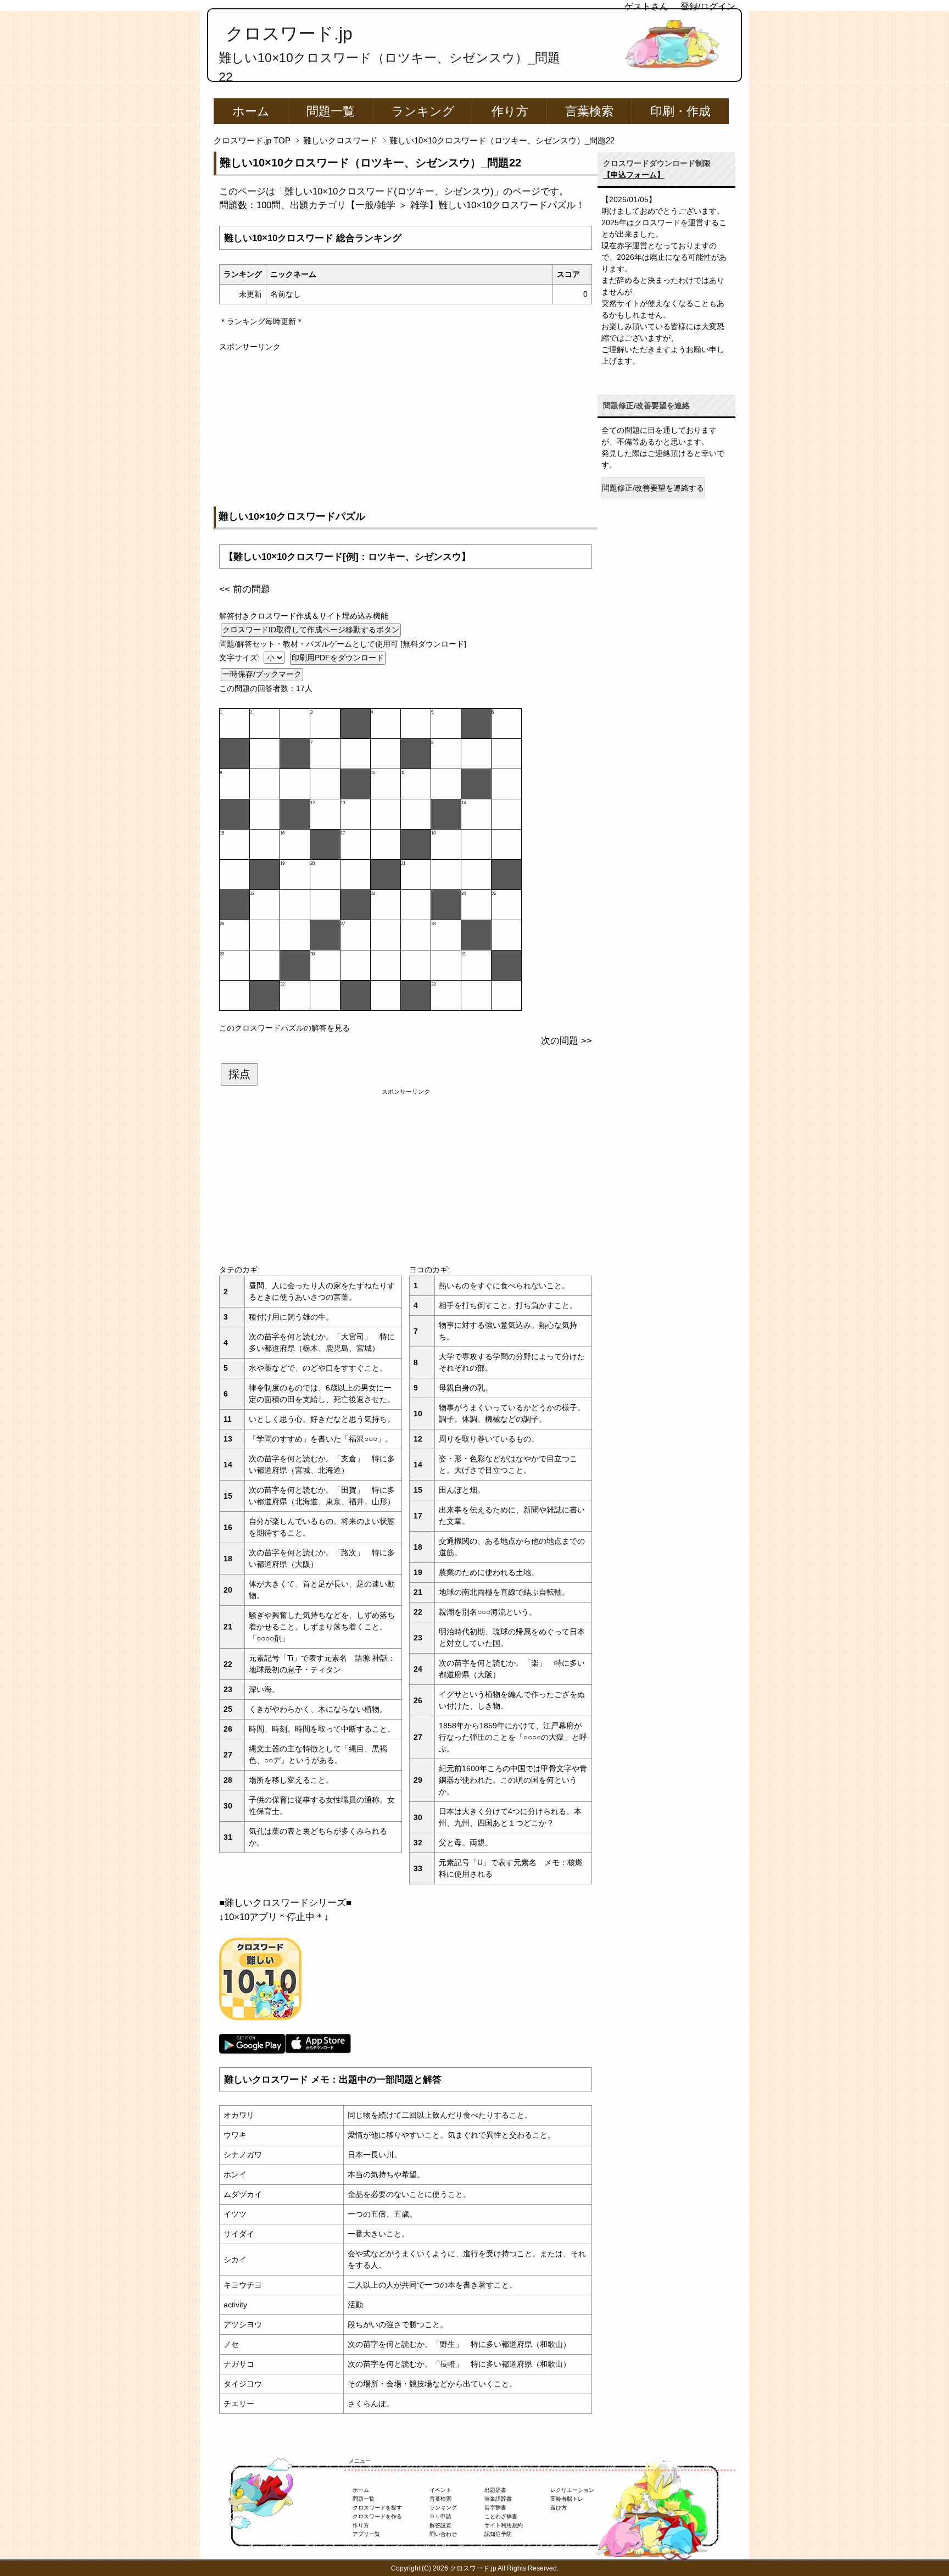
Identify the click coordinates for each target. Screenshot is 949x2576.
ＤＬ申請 (440, 2516)
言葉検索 (589, 111)
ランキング (423, 111)
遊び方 (559, 2508)
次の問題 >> (566, 1041)
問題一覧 (331, 111)
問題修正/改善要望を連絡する (653, 488)
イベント (440, 2490)
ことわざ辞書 (501, 2516)
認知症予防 (498, 2534)
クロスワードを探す (377, 2508)
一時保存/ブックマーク (262, 674)
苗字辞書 (495, 2508)
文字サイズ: (241, 658)
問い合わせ (443, 2534)
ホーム (251, 111)
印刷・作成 (680, 111)
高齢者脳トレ (567, 2499)
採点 (239, 1074)
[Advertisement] (406, 430)
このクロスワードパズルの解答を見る (284, 1028)
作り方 (510, 111)
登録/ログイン (708, 6)
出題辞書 (495, 2490)
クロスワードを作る (377, 2516)
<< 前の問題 (245, 589)
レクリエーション (572, 2490)
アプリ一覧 (366, 2534)
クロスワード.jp (289, 34)
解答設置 (440, 2525)
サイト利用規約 (504, 2525)
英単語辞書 (498, 2499)
